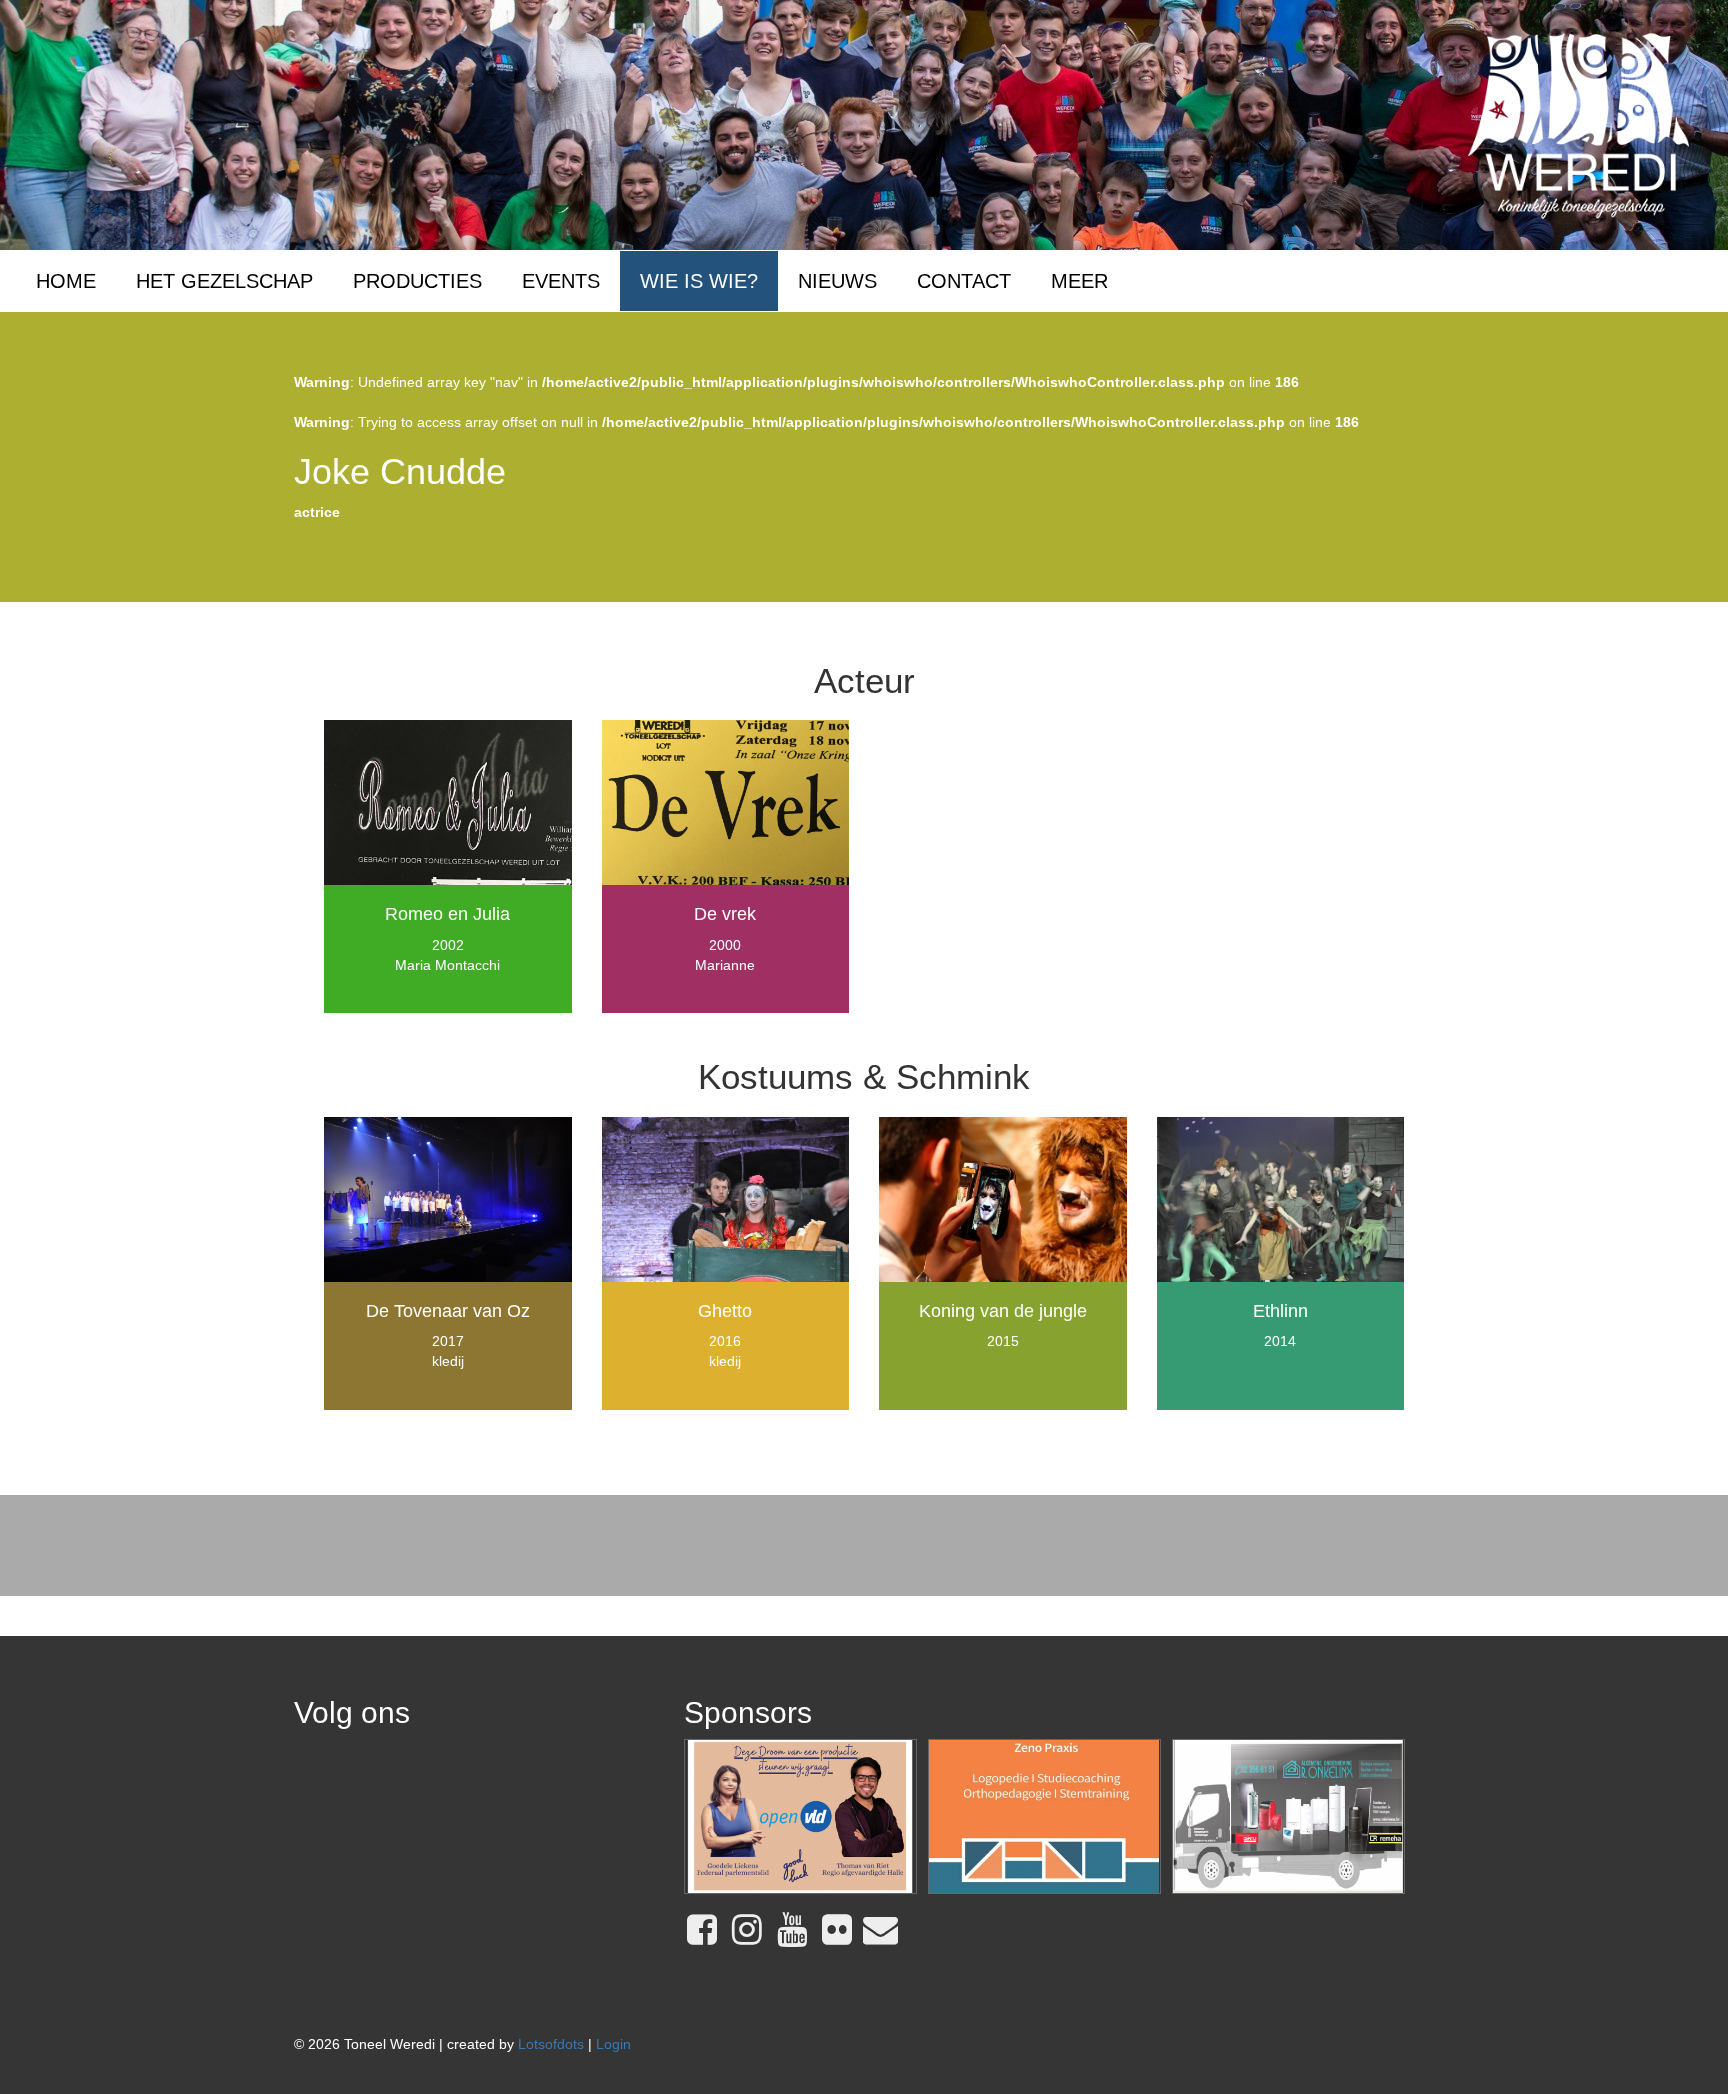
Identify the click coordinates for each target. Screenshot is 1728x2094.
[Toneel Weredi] (1578, 124)
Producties (417, 281)
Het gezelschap (224, 281)
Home (66, 281)
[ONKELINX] (1288, 1817)
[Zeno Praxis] (1044, 1817)
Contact (964, 281)
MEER (1079, 281)
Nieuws (837, 281)
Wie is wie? (699, 281)
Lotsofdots (551, 2044)
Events (561, 281)
